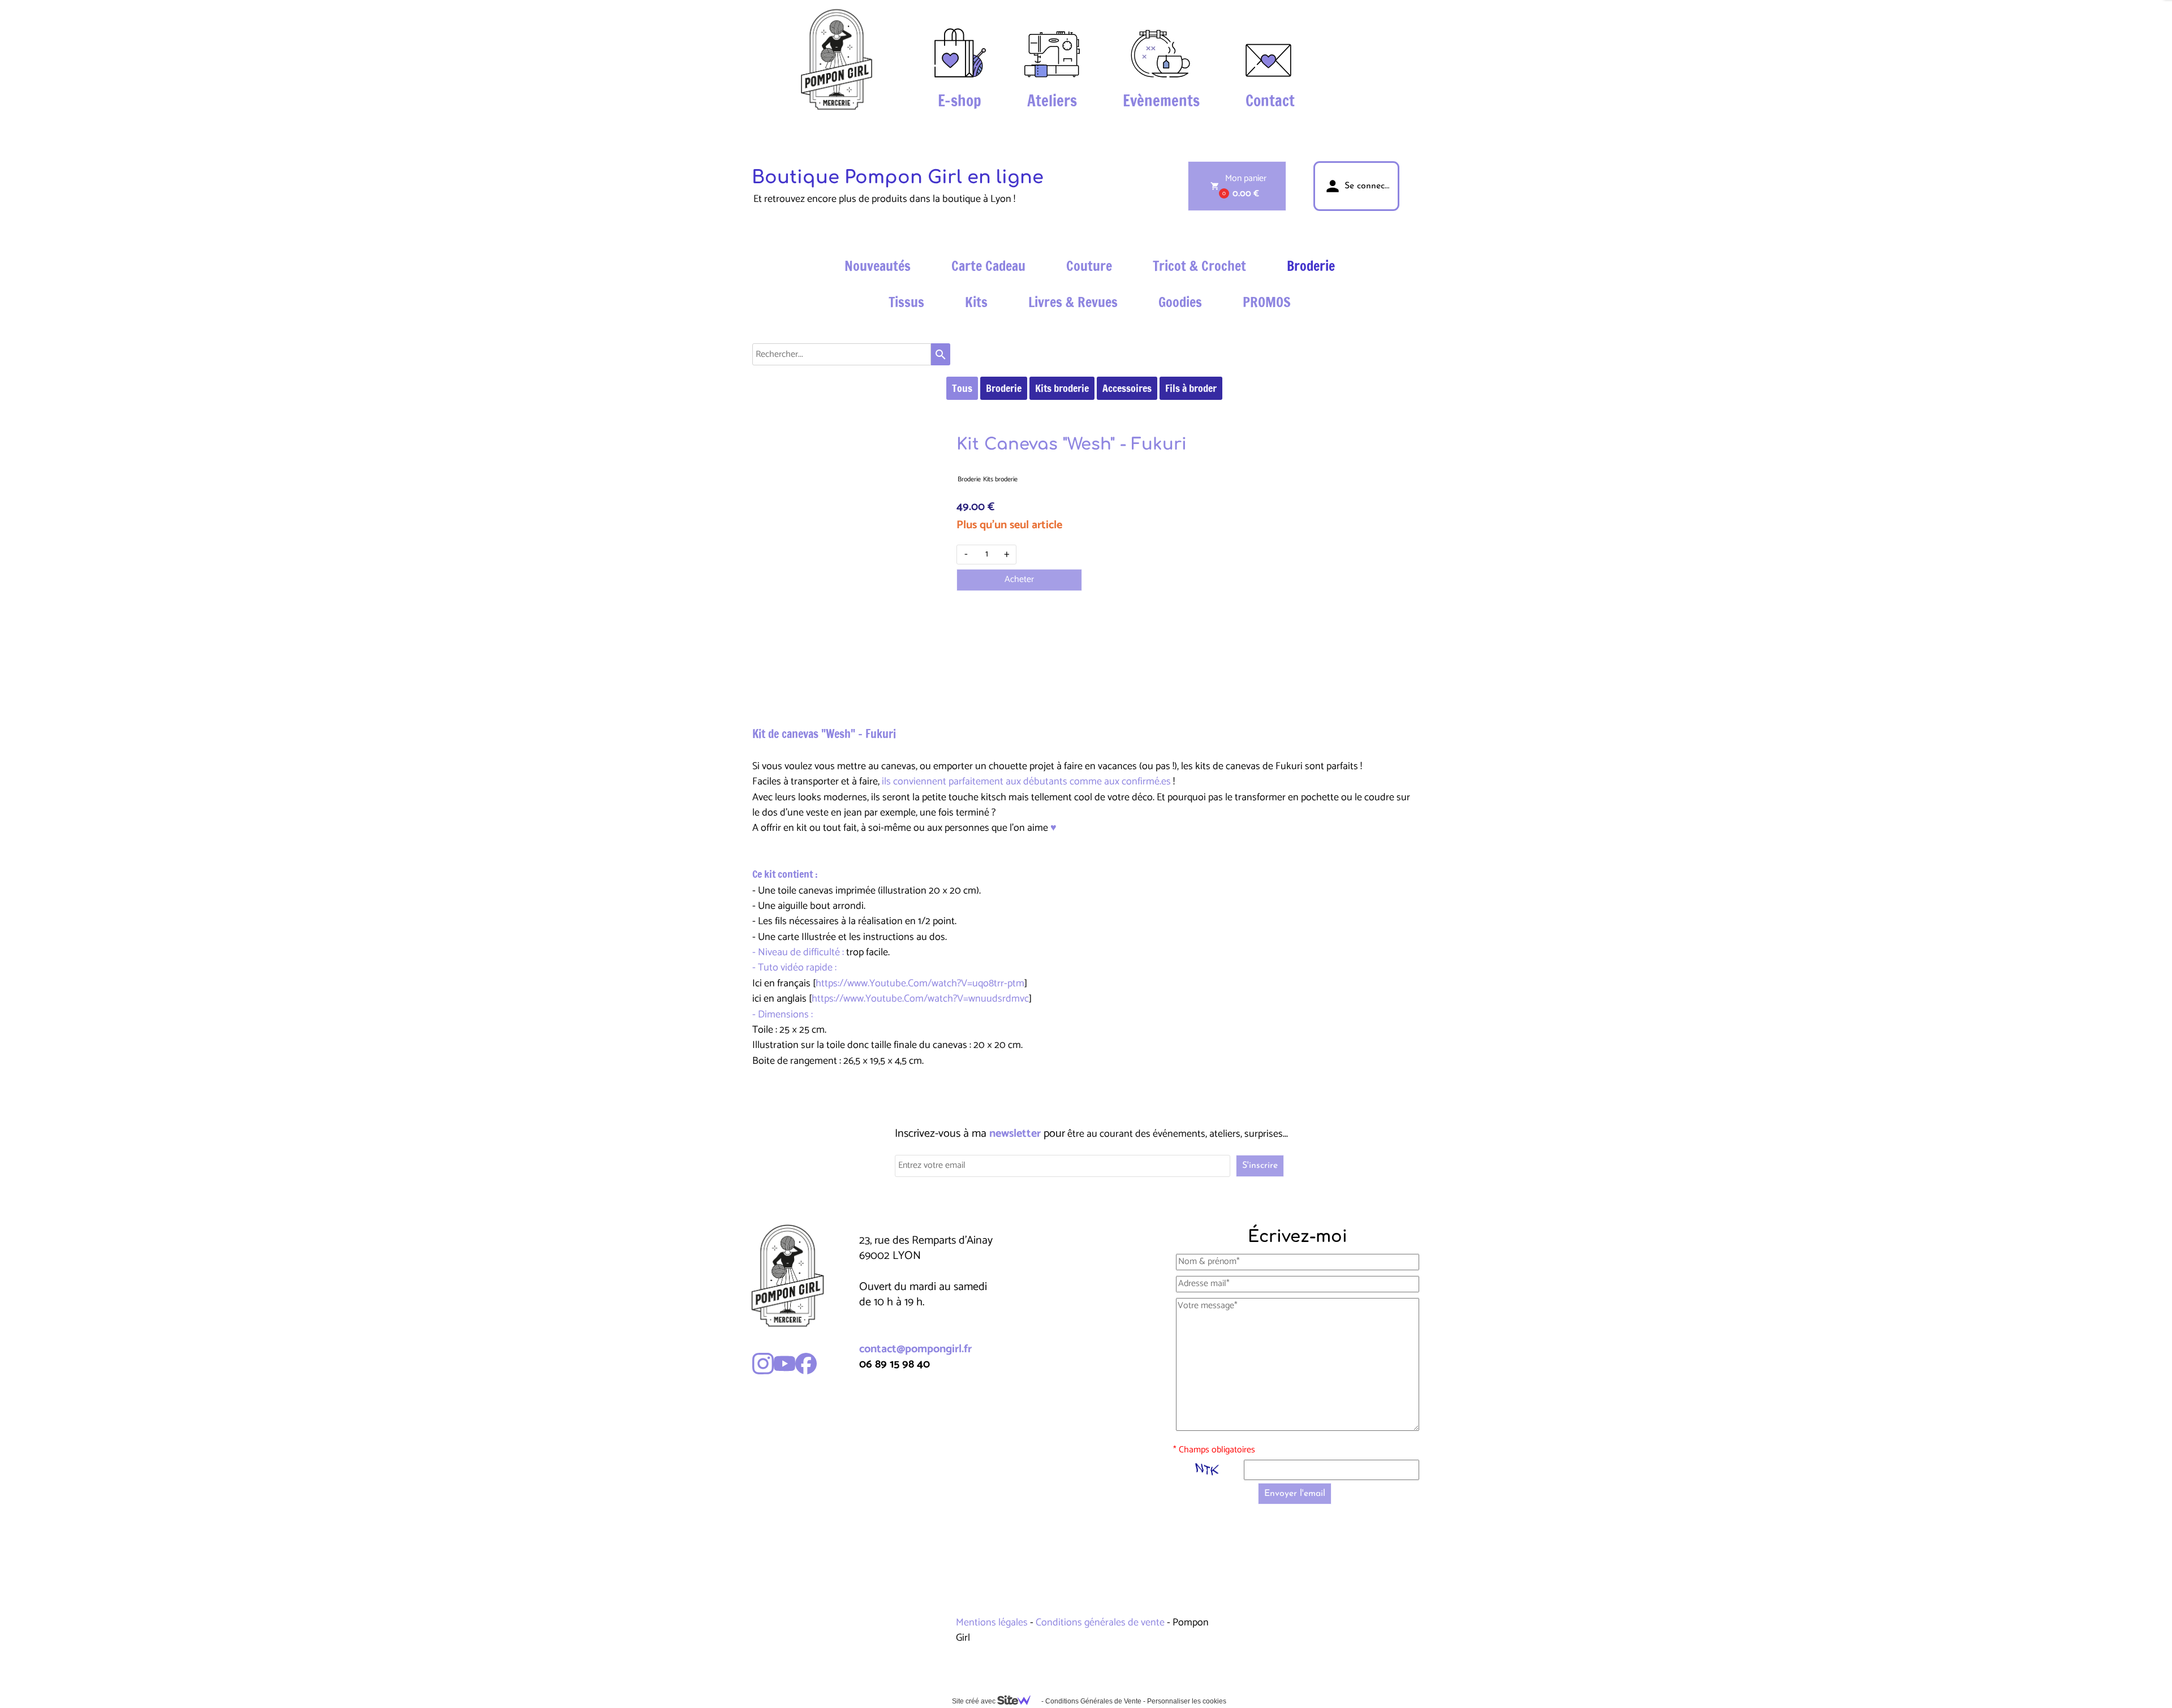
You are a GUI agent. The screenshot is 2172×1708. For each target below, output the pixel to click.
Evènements (1161, 101)
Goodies (1180, 302)
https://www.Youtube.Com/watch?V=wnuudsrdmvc (920, 999)
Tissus (906, 302)
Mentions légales (993, 1623)
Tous (962, 388)
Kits (976, 302)
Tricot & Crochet (1199, 266)
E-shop (960, 101)
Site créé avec (975, 1701)
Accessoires (1127, 388)
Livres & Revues (1073, 302)
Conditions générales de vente (1100, 1623)
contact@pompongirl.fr (915, 1349)
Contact (1270, 101)
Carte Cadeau (988, 266)
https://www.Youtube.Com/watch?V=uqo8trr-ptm (920, 984)
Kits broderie (1062, 388)
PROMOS (1267, 302)
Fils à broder (1191, 388)
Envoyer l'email (1295, 1494)
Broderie (1311, 266)
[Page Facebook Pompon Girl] (806, 1364)
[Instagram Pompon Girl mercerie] (763, 1364)
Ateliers (1052, 101)
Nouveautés (878, 266)
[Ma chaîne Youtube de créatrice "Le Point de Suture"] (785, 1364)
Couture (1089, 266)
